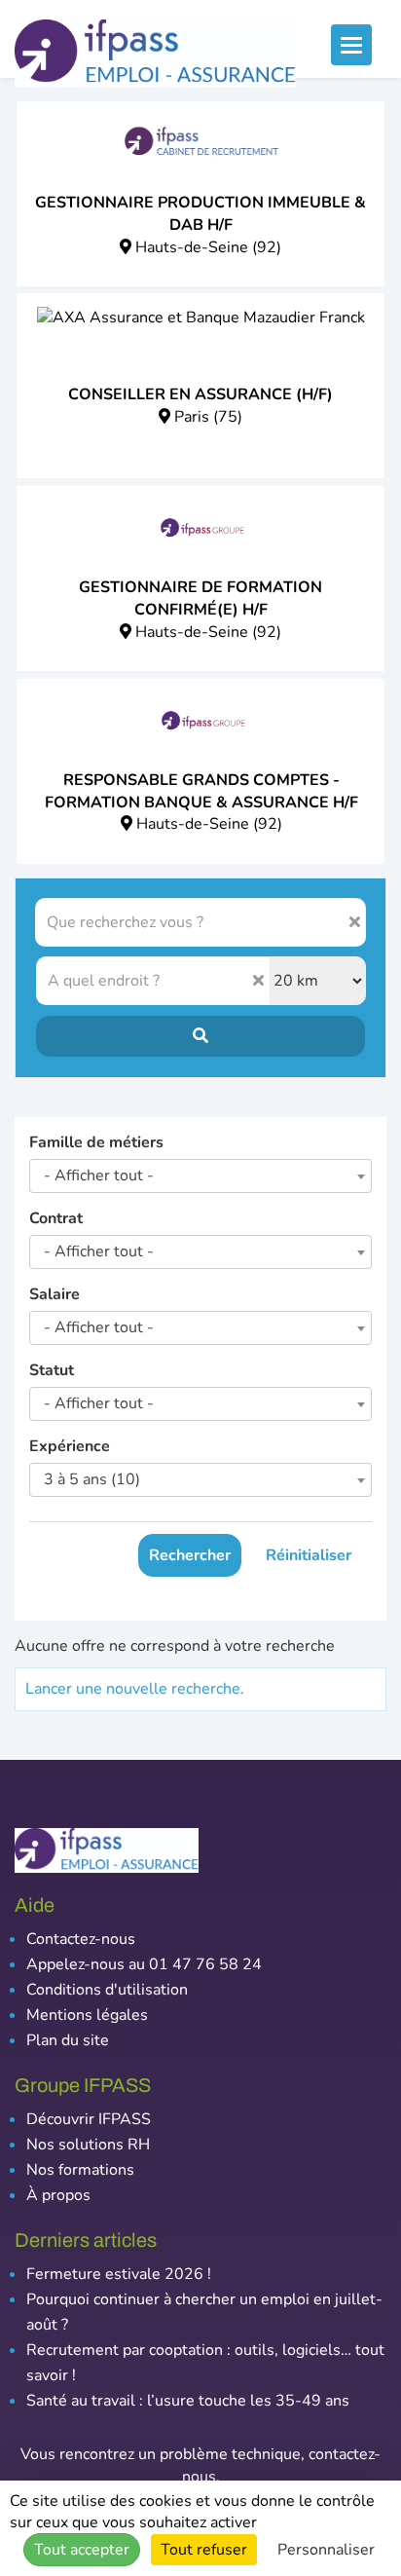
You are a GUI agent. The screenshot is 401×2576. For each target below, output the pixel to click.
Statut (52, 1370)
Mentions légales (87, 2015)
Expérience (70, 1446)
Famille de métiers (96, 1142)
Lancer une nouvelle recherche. (135, 1689)
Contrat (56, 1218)
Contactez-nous (81, 1939)
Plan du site (68, 2040)
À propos (58, 2195)
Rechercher (190, 1555)
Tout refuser (204, 2550)
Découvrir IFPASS (89, 2119)
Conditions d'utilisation (107, 1990)
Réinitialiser (309, 1555)
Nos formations (80, 2170)
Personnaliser (326, 2550)
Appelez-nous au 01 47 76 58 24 (144, 1964)
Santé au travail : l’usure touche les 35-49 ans (188, 2401)
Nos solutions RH (88, 2145)
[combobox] (200, 1176)
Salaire (55, 1294)
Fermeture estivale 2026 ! (119, 2274)
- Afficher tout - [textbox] (99, 1176)
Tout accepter (82, 2550)
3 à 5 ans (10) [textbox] (92, 1479)
